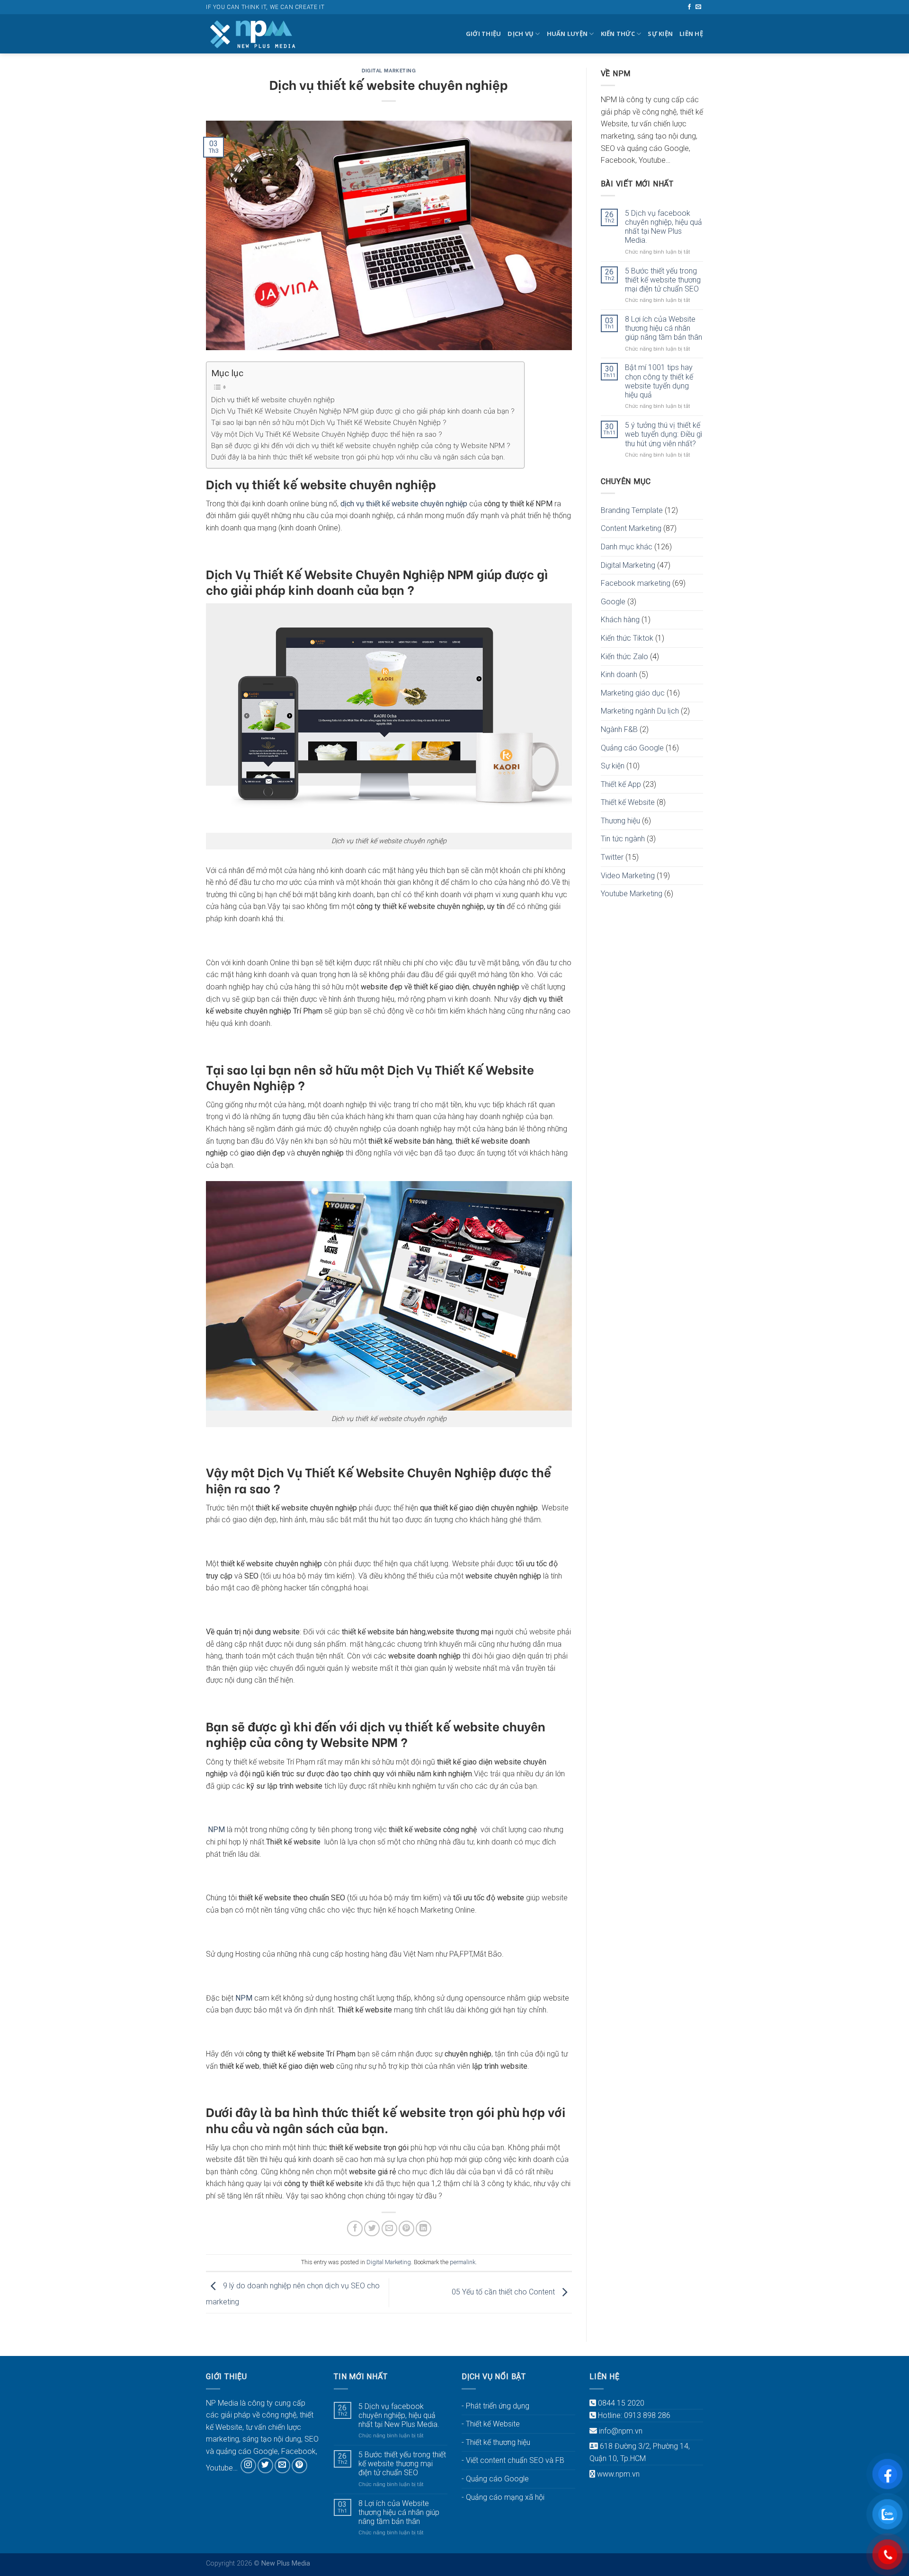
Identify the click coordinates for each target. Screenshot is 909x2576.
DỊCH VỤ (521, 34)
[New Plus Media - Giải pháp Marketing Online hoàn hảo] (253, 34)
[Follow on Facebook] (689, 7)
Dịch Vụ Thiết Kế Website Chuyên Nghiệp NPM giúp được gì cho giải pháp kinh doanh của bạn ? (363, 411)
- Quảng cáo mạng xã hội (503, 2497)
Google (613, 602)
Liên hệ (691, 34)
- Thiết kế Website (491, 2424)
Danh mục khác (627, 547)
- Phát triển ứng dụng (495, 2406)
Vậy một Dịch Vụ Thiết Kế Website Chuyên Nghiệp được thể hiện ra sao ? (327, 434)
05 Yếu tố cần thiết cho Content (504, 2292)
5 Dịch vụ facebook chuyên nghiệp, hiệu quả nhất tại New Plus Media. (664, 227)
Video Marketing (628, 876)
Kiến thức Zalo (624, 657)
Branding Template (632, 510)
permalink (463, 2262)
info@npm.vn (621, 2431)
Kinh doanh (619, 675)
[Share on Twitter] (372, 2228)
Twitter (612, 857)
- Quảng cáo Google (495, 2479)
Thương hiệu (620, 821)
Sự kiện (660, 34)
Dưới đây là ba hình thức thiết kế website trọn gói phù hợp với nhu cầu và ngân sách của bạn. (358, 457)
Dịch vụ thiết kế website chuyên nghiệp (273, 400)
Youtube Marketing (632, 894)
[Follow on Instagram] (248, 2466)
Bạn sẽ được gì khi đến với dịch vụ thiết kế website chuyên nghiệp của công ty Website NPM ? (361, 446)
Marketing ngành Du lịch (640, 711)
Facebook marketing (636, 583)
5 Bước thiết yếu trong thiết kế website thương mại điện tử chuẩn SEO (663, 280)
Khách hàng (620, 620)
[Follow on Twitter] (265, 2466)
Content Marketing (631, 528)
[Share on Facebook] (355, 2228)
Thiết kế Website (628, 802)
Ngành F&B (619, 729)
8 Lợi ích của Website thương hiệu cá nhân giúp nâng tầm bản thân (664, 328)
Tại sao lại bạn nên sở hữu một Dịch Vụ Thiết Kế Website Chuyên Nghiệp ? (329, 423)
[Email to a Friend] (389, 2228)
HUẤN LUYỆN (567, 34)
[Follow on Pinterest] (299, 2466)
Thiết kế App (621, 784)
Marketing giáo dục (633, 693)
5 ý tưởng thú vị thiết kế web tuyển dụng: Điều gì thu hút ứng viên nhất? (664, 434)
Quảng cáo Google (632, 748)
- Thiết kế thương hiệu (496, 2442)
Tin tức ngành (623, 839)
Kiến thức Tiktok (627, 638)
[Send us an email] (698, 7)
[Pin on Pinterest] (406, 2228)
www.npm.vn (618, 2474)
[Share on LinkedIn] (423, 2228)
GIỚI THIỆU (484, 34)
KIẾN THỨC (618, 34)
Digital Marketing (389, 70)
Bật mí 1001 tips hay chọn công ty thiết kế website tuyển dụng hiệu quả (659, 381)
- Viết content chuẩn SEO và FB (513, 2460)
